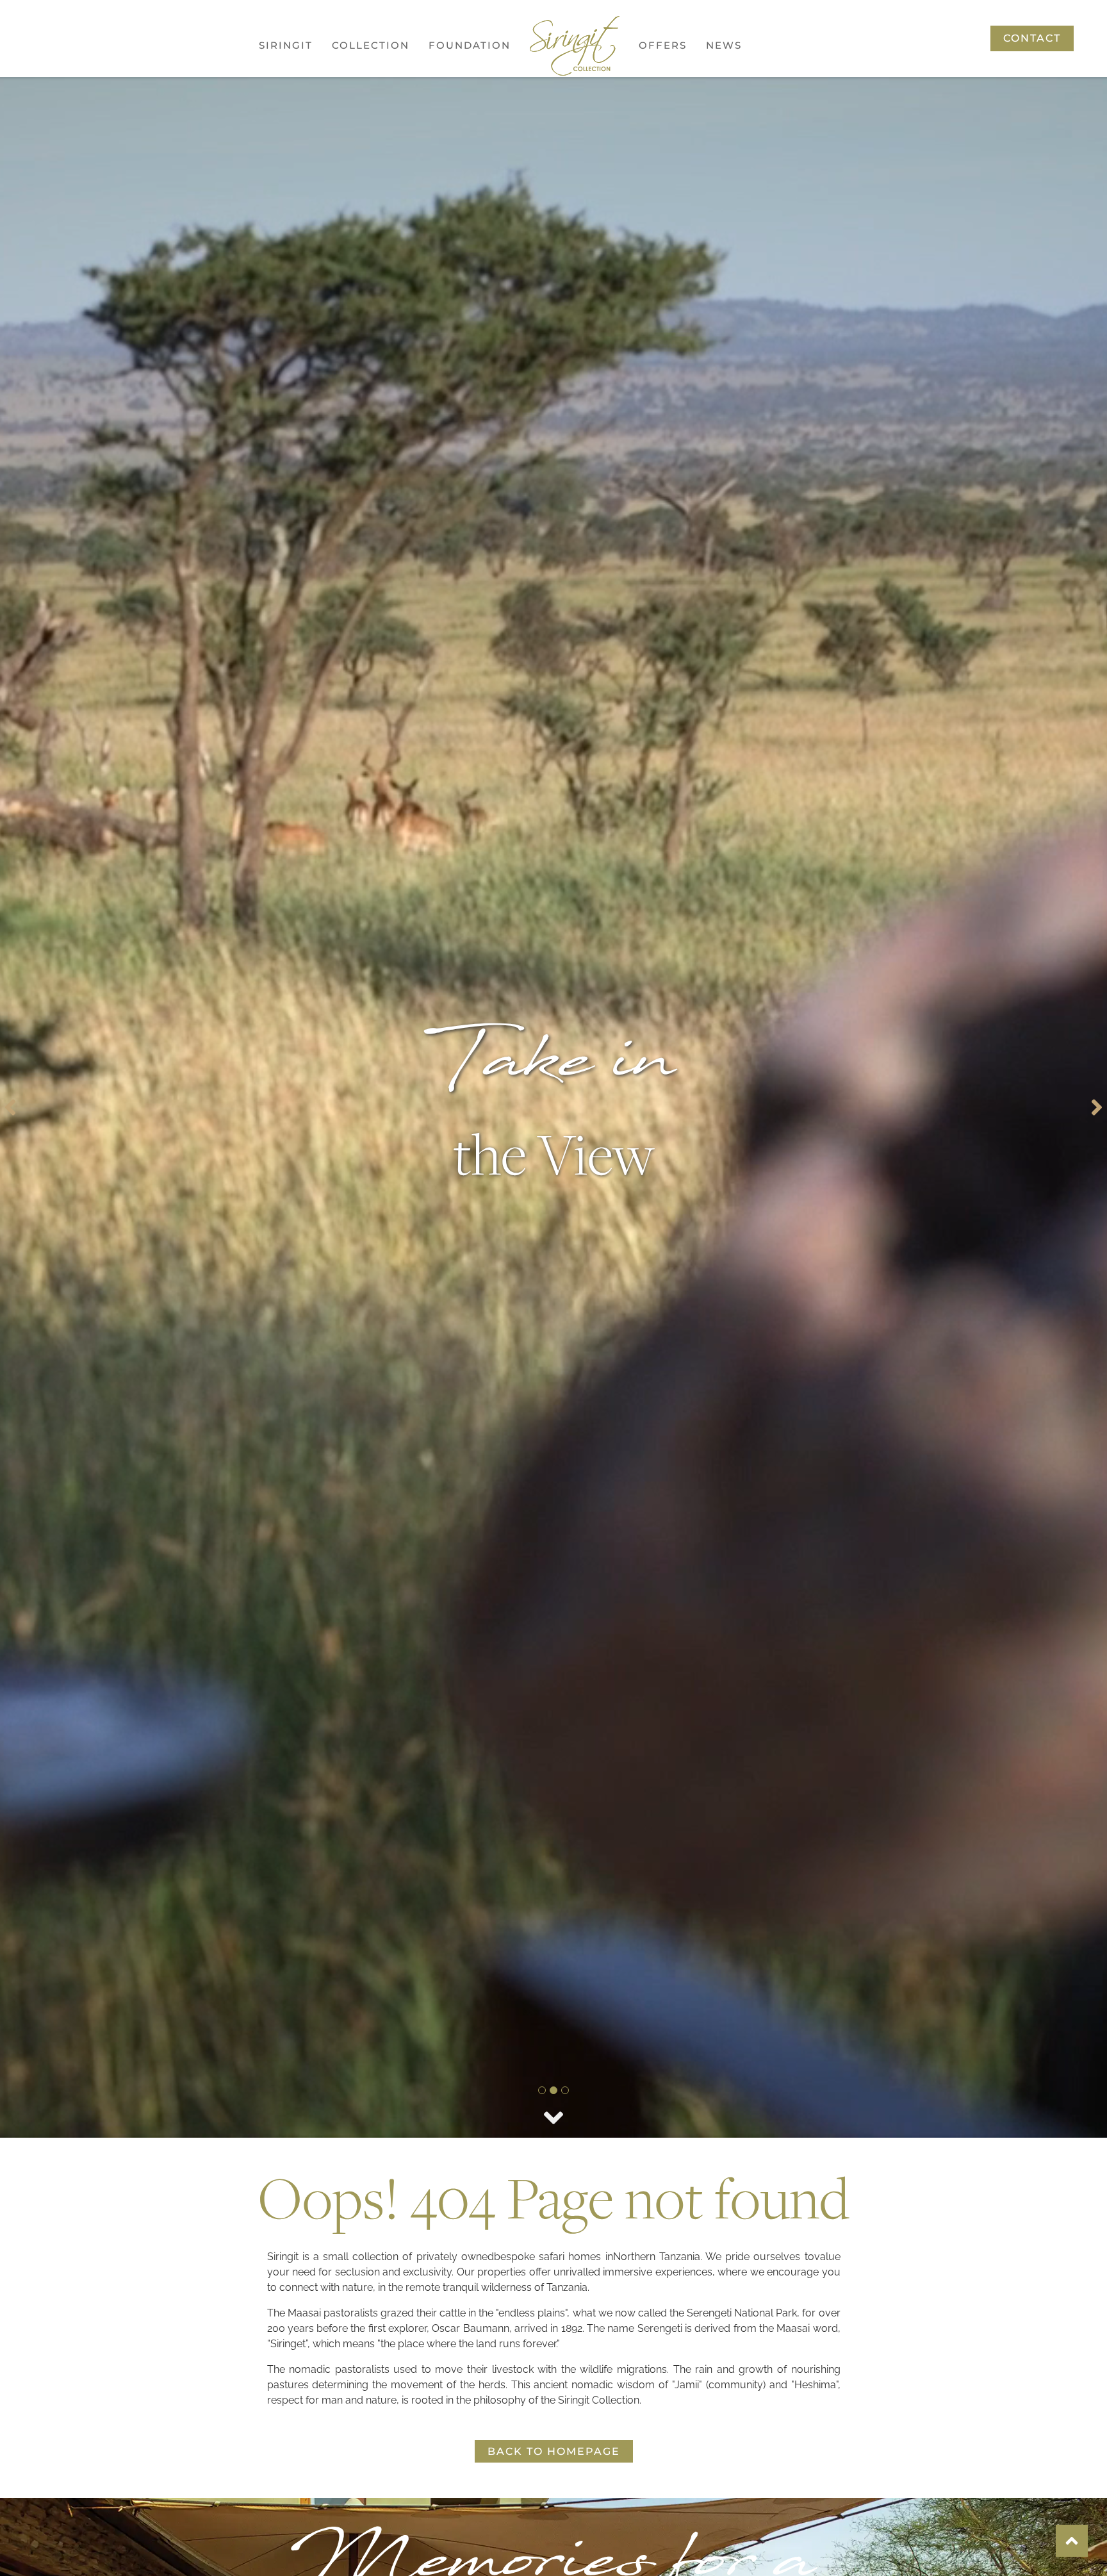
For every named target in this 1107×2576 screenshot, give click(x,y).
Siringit (286, 45)
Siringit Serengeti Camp (385, 87)
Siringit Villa (378, 223)
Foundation (470, 45)
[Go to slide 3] (565, 2090)
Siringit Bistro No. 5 (383, 312)
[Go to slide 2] (553, 2090)
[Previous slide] (10, 1107)
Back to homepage (554, 2451)
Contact (1032, 38)
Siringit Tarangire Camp (386, 183)
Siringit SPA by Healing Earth (382, 264)
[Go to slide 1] (542, 2090)
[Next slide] (1097, 1107)
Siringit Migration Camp (386, 135)
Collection (371, 45)
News (724, 45)
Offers (663, 45)
